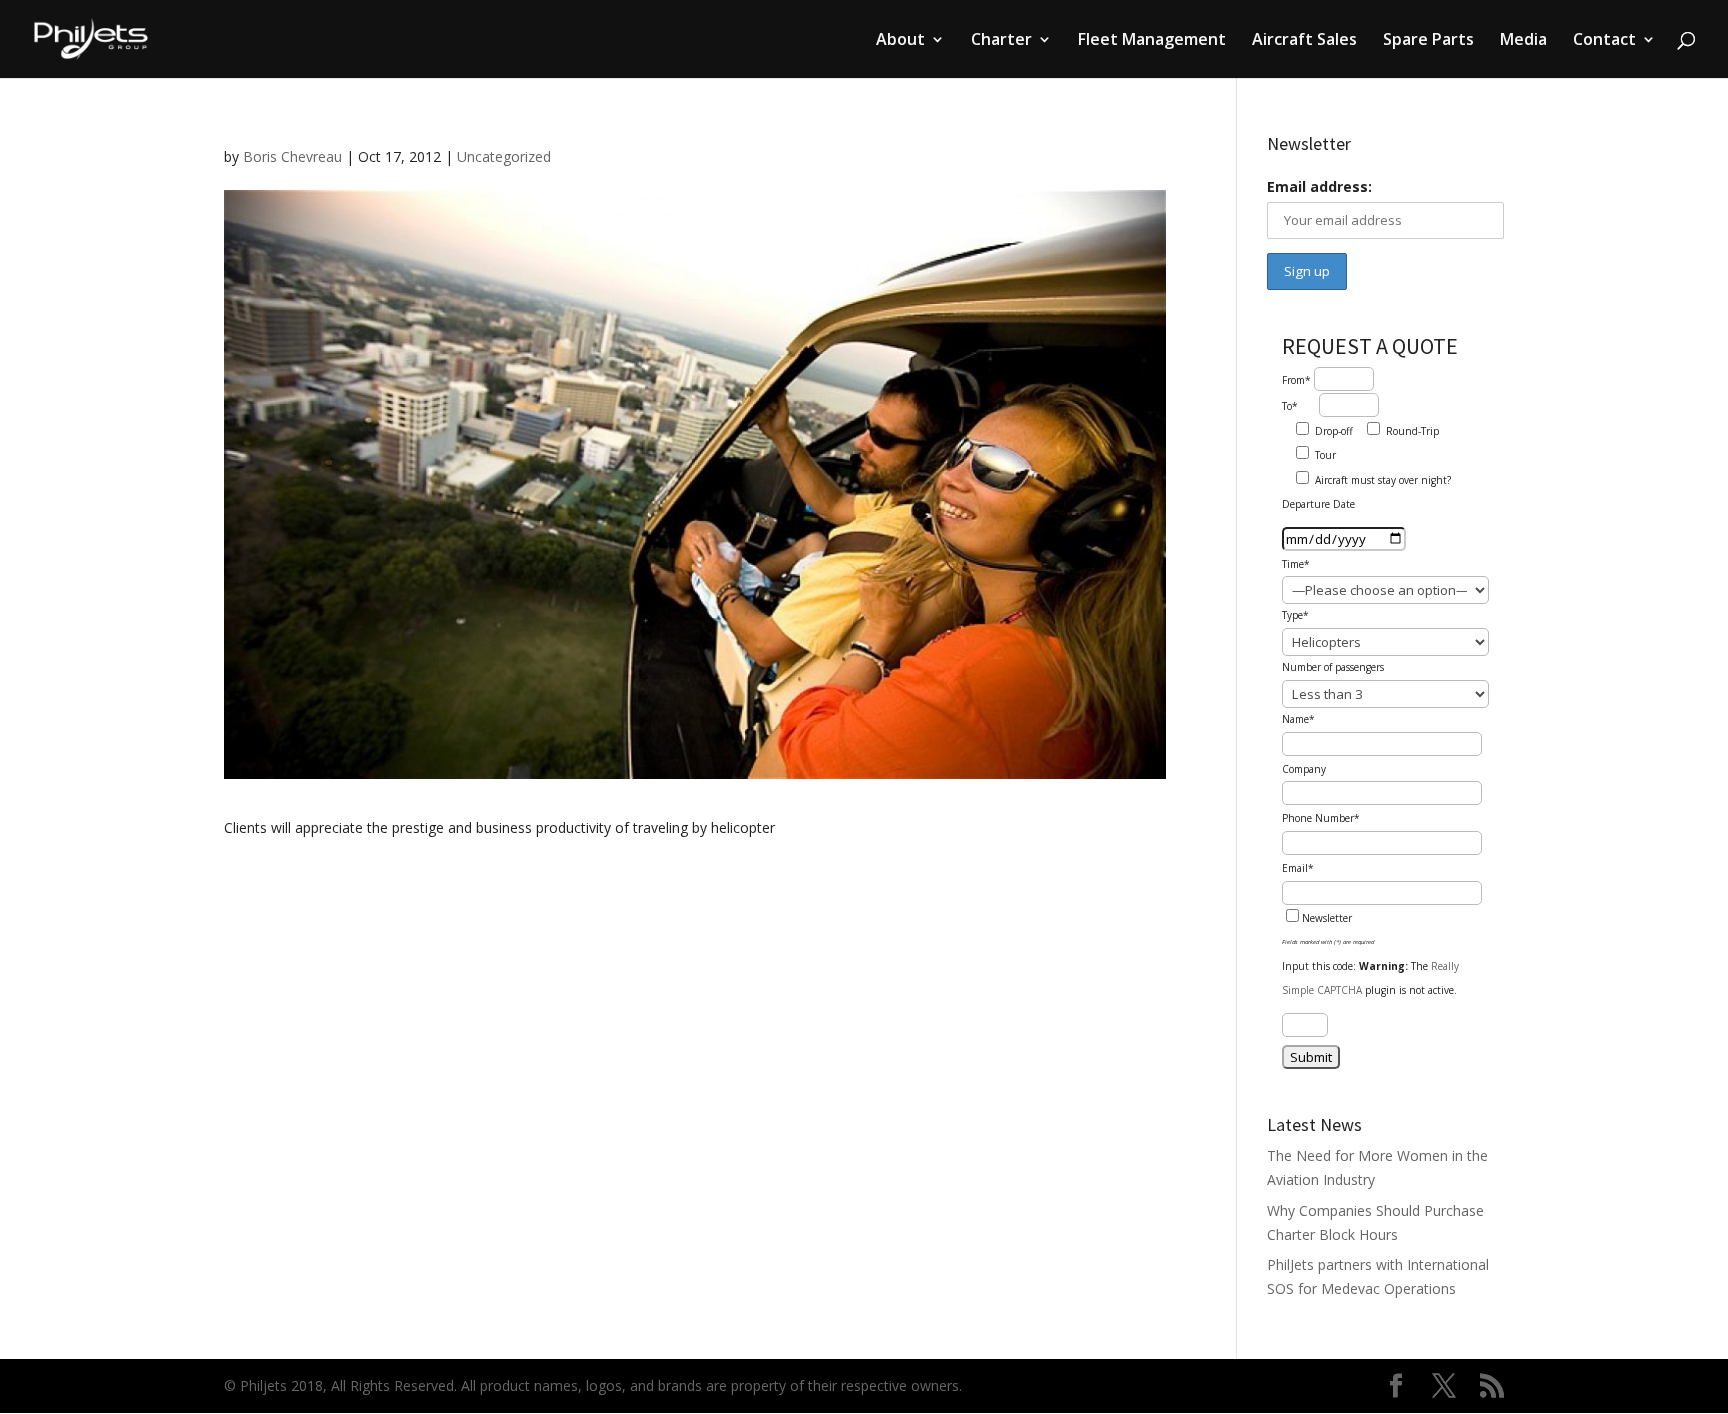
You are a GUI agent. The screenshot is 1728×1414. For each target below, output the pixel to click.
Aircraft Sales (1304, 41)
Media (1523, 41)
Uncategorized (504, 156)
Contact (1604, 41)
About (900, 41)
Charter (1001, 41)
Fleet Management (1152, 41)
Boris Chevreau (292, 156)
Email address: (1319, 186)
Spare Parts (1428, 41)
